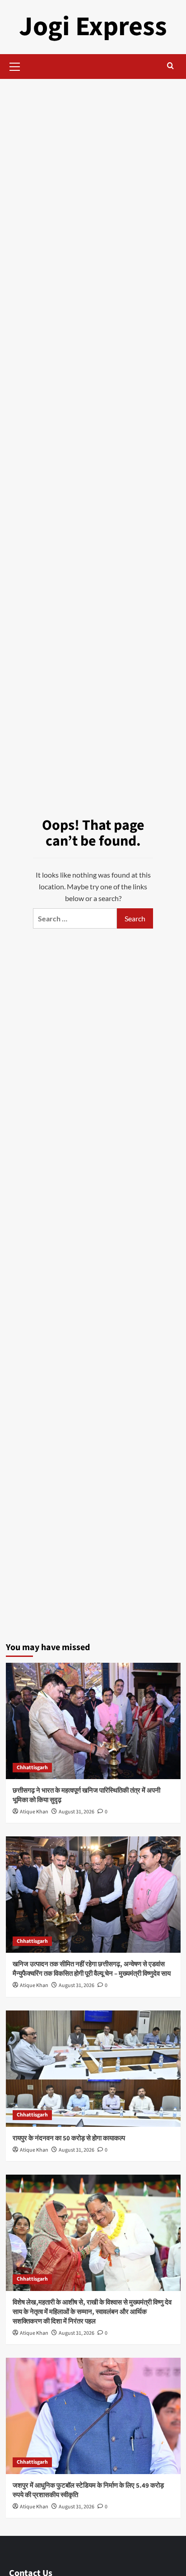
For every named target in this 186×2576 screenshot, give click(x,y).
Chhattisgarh (32, 1768)
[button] (15, 65)
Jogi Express (93, 27)
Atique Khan (34, 1812)
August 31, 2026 (77, 1812)
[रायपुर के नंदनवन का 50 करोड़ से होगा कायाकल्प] (93, 2069)
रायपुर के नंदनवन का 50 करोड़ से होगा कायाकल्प (69, 2138)
